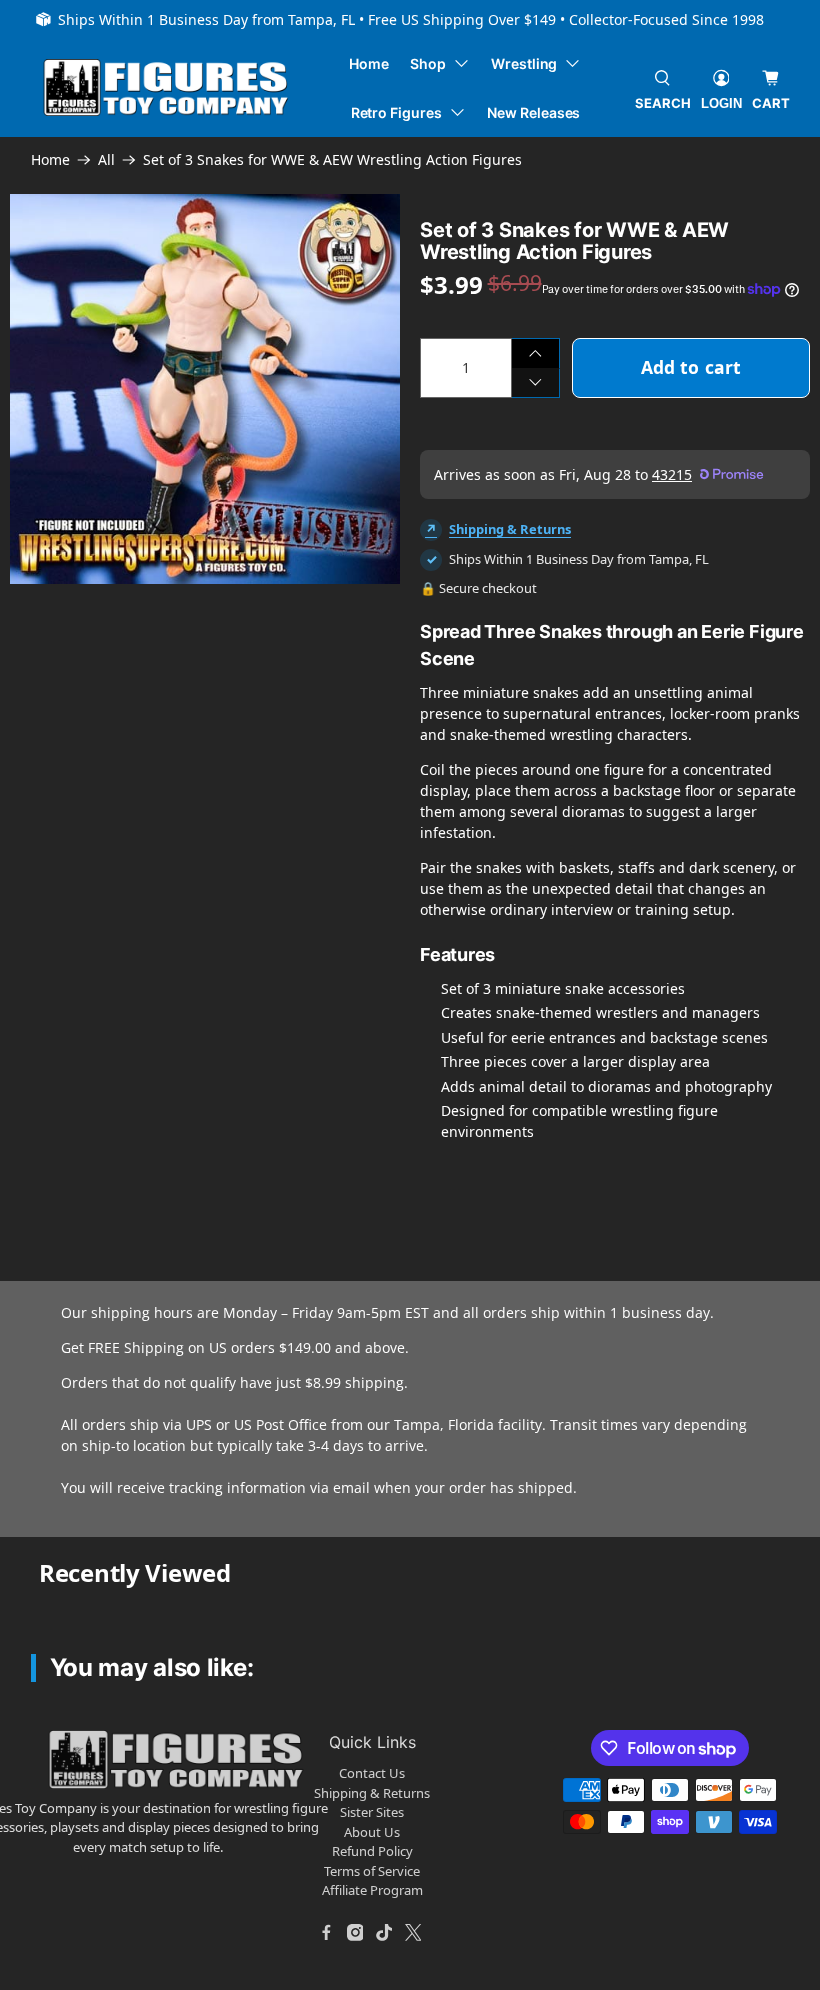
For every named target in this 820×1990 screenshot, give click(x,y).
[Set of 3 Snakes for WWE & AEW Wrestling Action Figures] (205, 389)
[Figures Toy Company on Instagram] (355, 1933)
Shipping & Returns (510, 529)
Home (369, 63)
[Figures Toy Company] (166, 87)
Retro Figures (396, 112)
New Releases (533, 112)
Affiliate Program (372, 1890)
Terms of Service (372, 1871)
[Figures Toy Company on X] (413, 1933)
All (106, 160)
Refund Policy (372, 1851)
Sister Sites (372, 1812)
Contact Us (372, 1773)
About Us (372, 1832)
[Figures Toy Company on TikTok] (384, 1933)
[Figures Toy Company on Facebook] (326, 1933)
